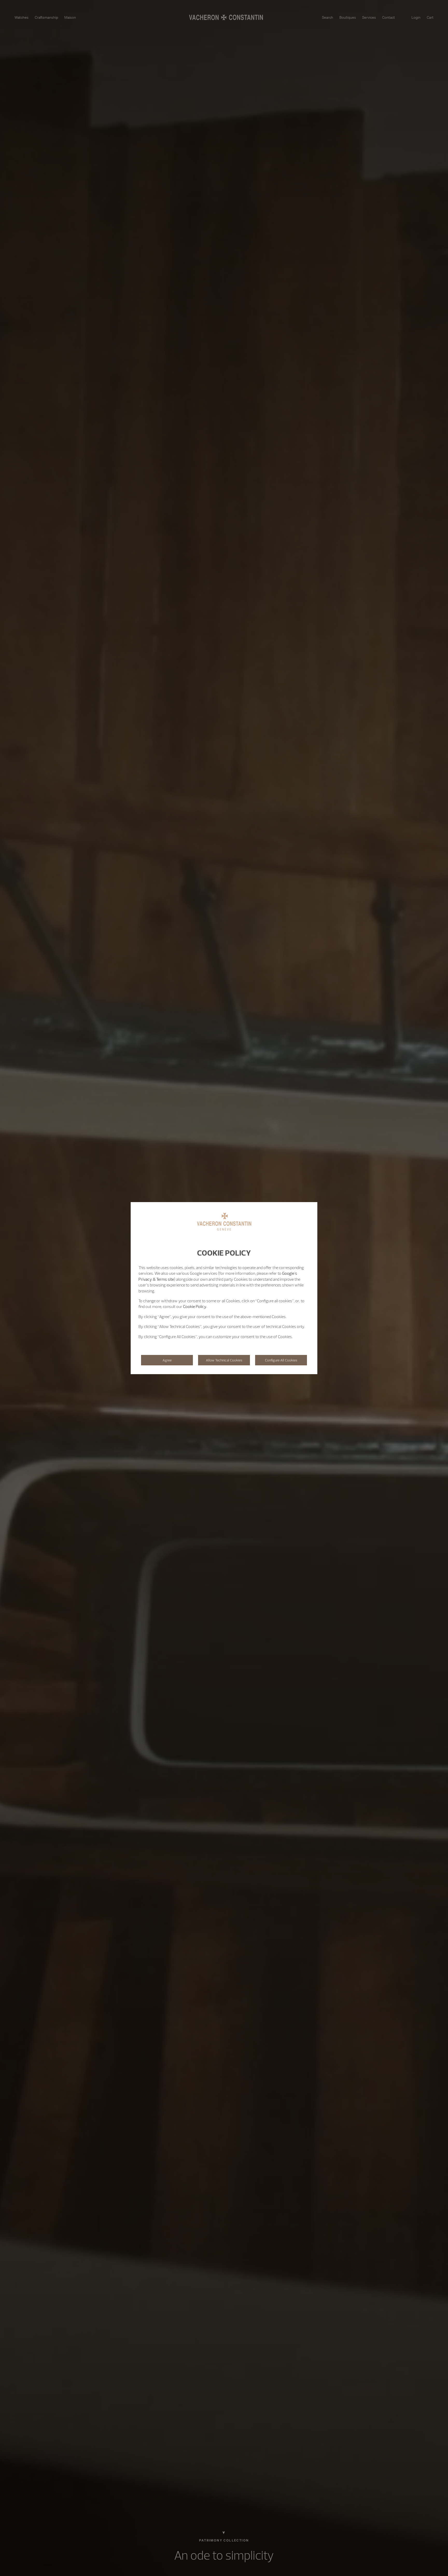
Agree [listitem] (167, 1360)
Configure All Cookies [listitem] (281, 1360)
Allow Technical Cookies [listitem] (224, 1360)
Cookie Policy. (195, 1306)
